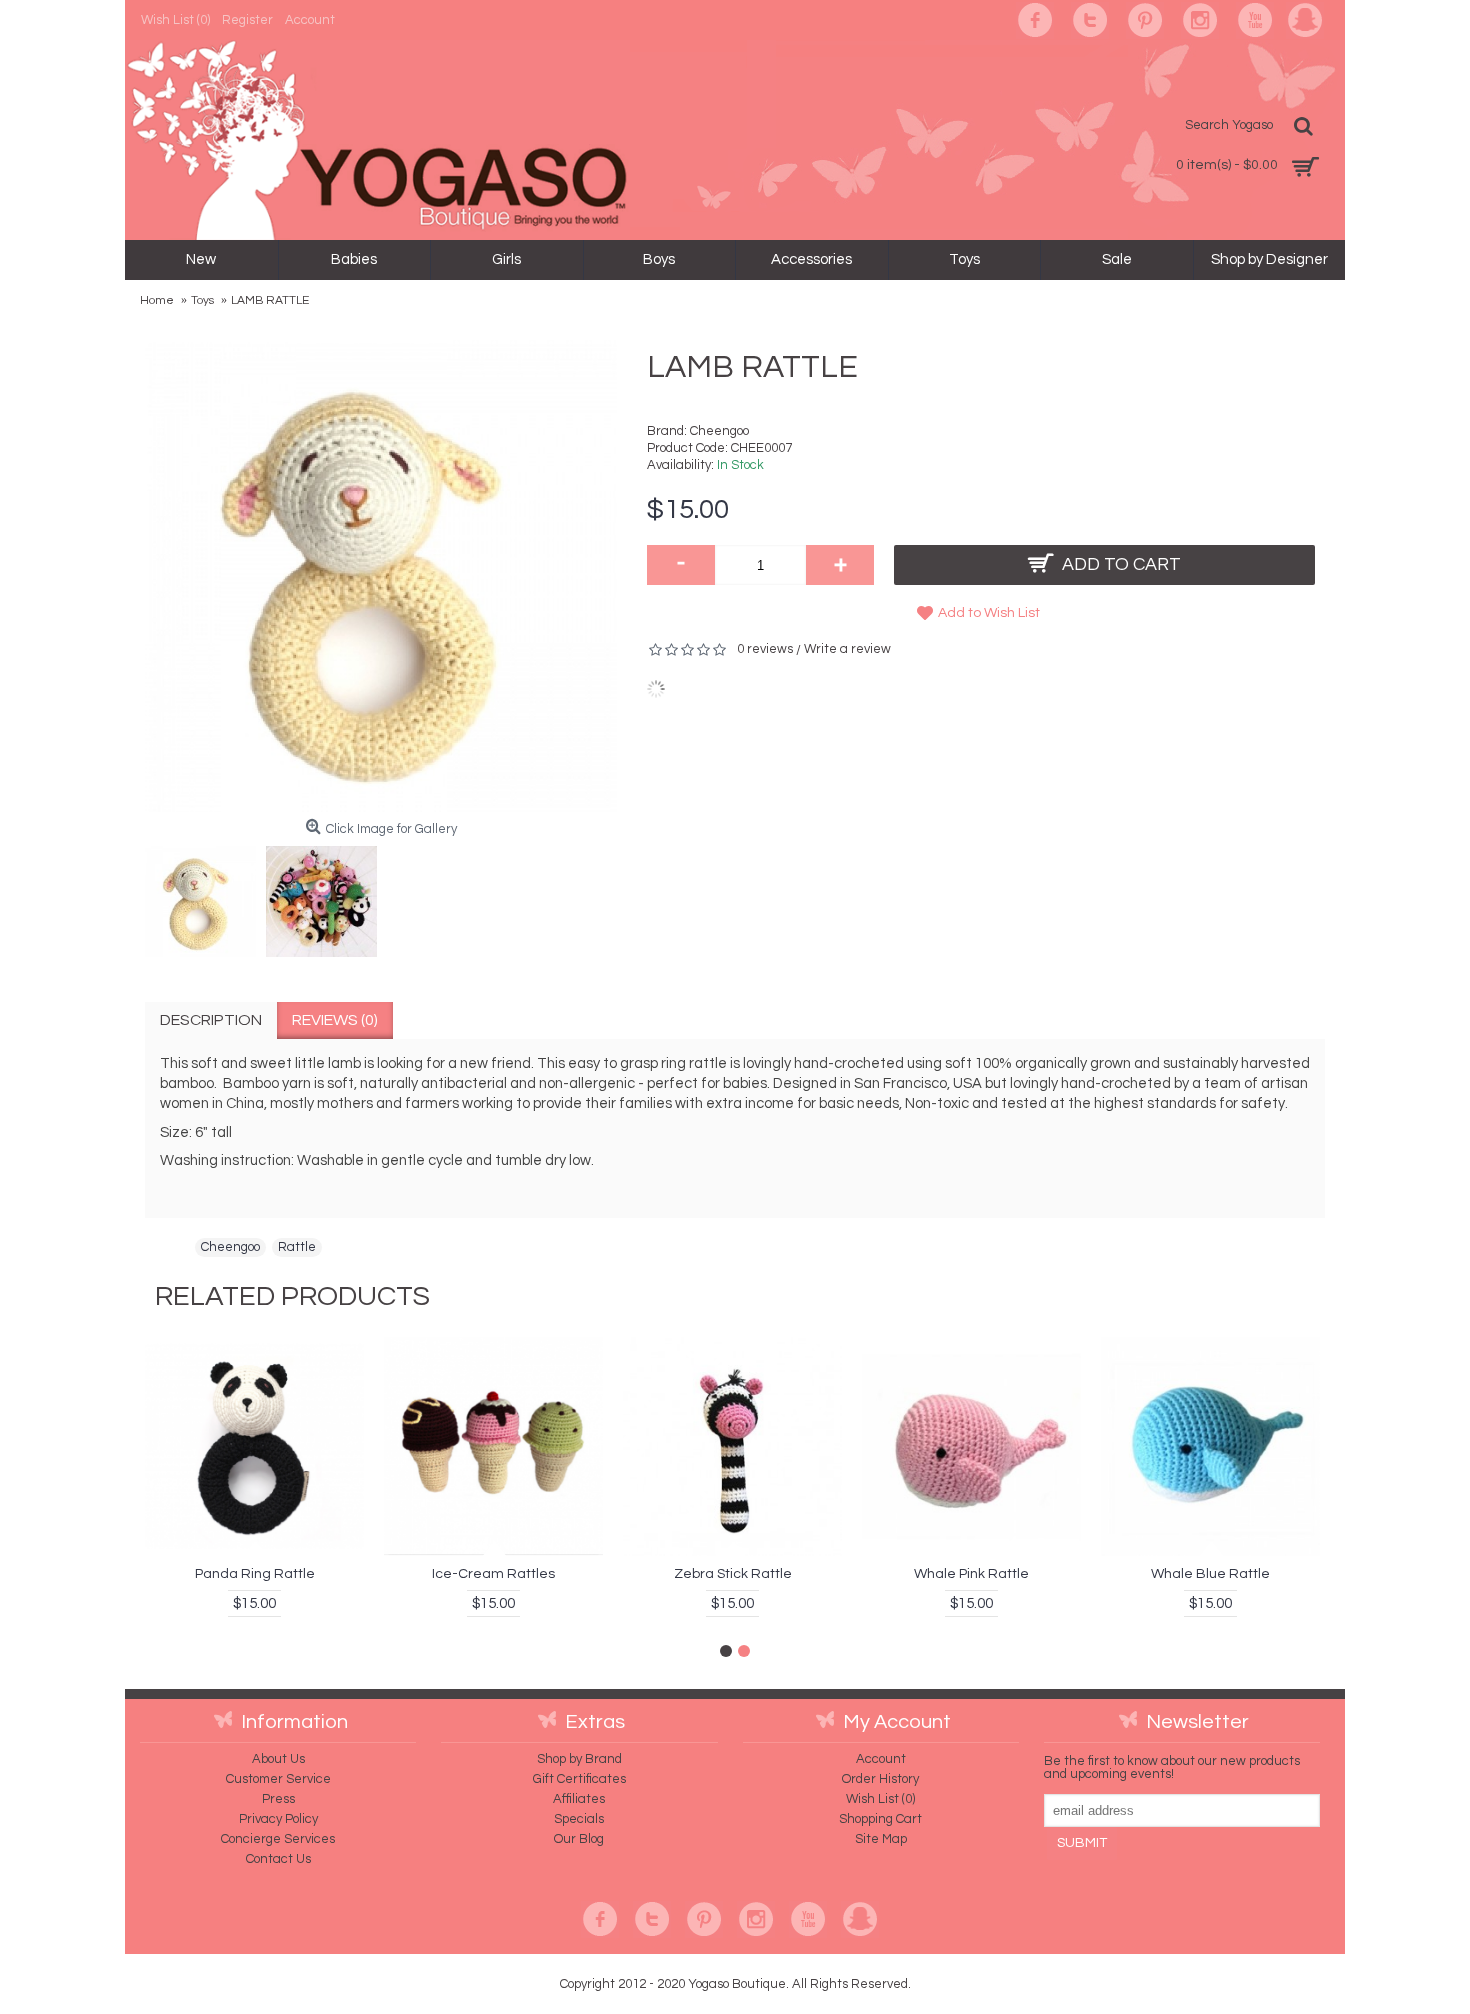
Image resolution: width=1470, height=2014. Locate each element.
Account (881, 1759)
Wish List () (880, 1799)
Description (211, 1020)
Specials (579, 1819)
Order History (880, 1779)
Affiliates (579, 1799)
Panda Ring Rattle (255, 1574)
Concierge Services (278, 1839)
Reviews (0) (335, 1020)
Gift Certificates (579, 1779)
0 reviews (765, 649)
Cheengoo (719, 431)
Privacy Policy (278, 1819)
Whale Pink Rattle (971, 1574)
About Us (278, 1759)
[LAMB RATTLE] (205, 896)
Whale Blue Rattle (1210, 1574)
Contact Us (278, 1859)
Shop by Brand (579, 1759)
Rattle (297, 1247)
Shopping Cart (880, 1819)
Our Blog (579, 1839)
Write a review (847, 649)
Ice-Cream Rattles (493, 1574)
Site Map (881, 1839)
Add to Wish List (989, 613)
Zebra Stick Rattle (733, 1574)
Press (278, 1799)
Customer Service (278, 1779)
